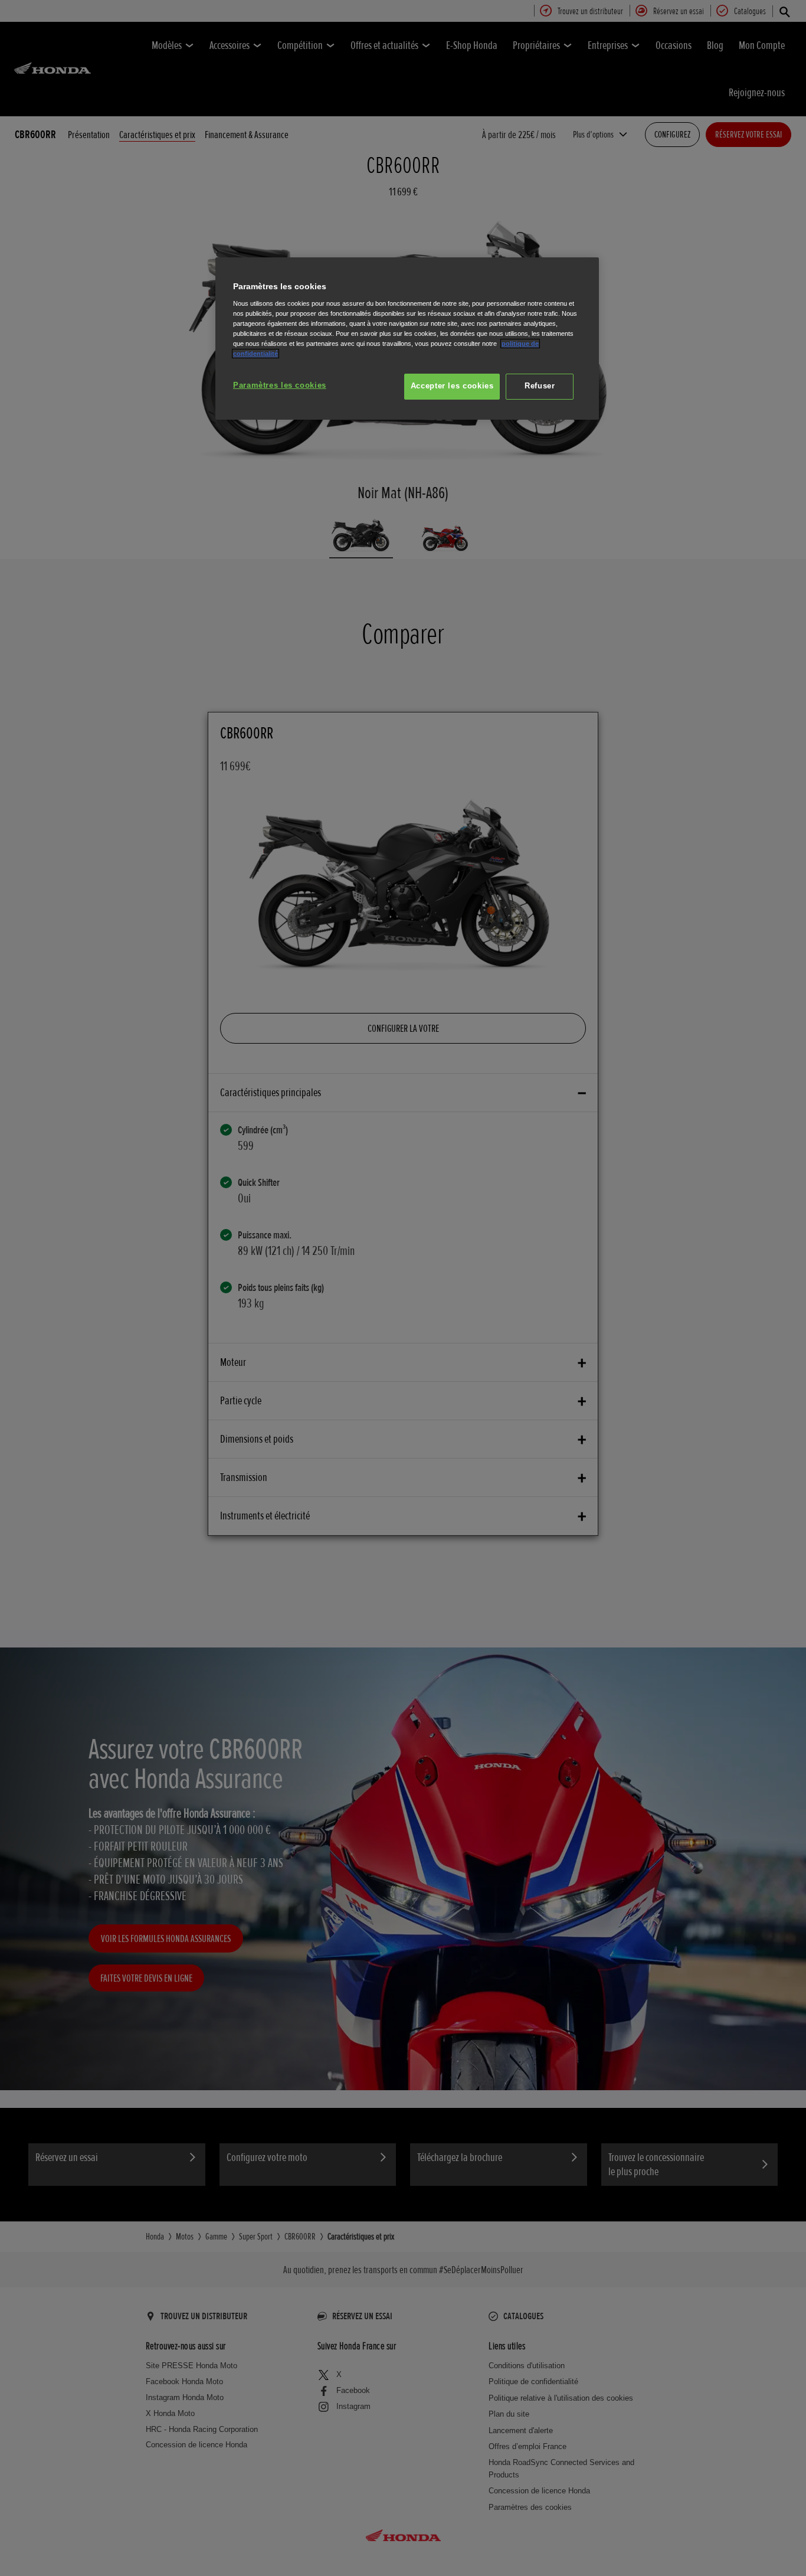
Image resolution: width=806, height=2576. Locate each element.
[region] (407, 339)
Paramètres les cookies (280, 385)
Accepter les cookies (452, 386)
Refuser (540, 386)
